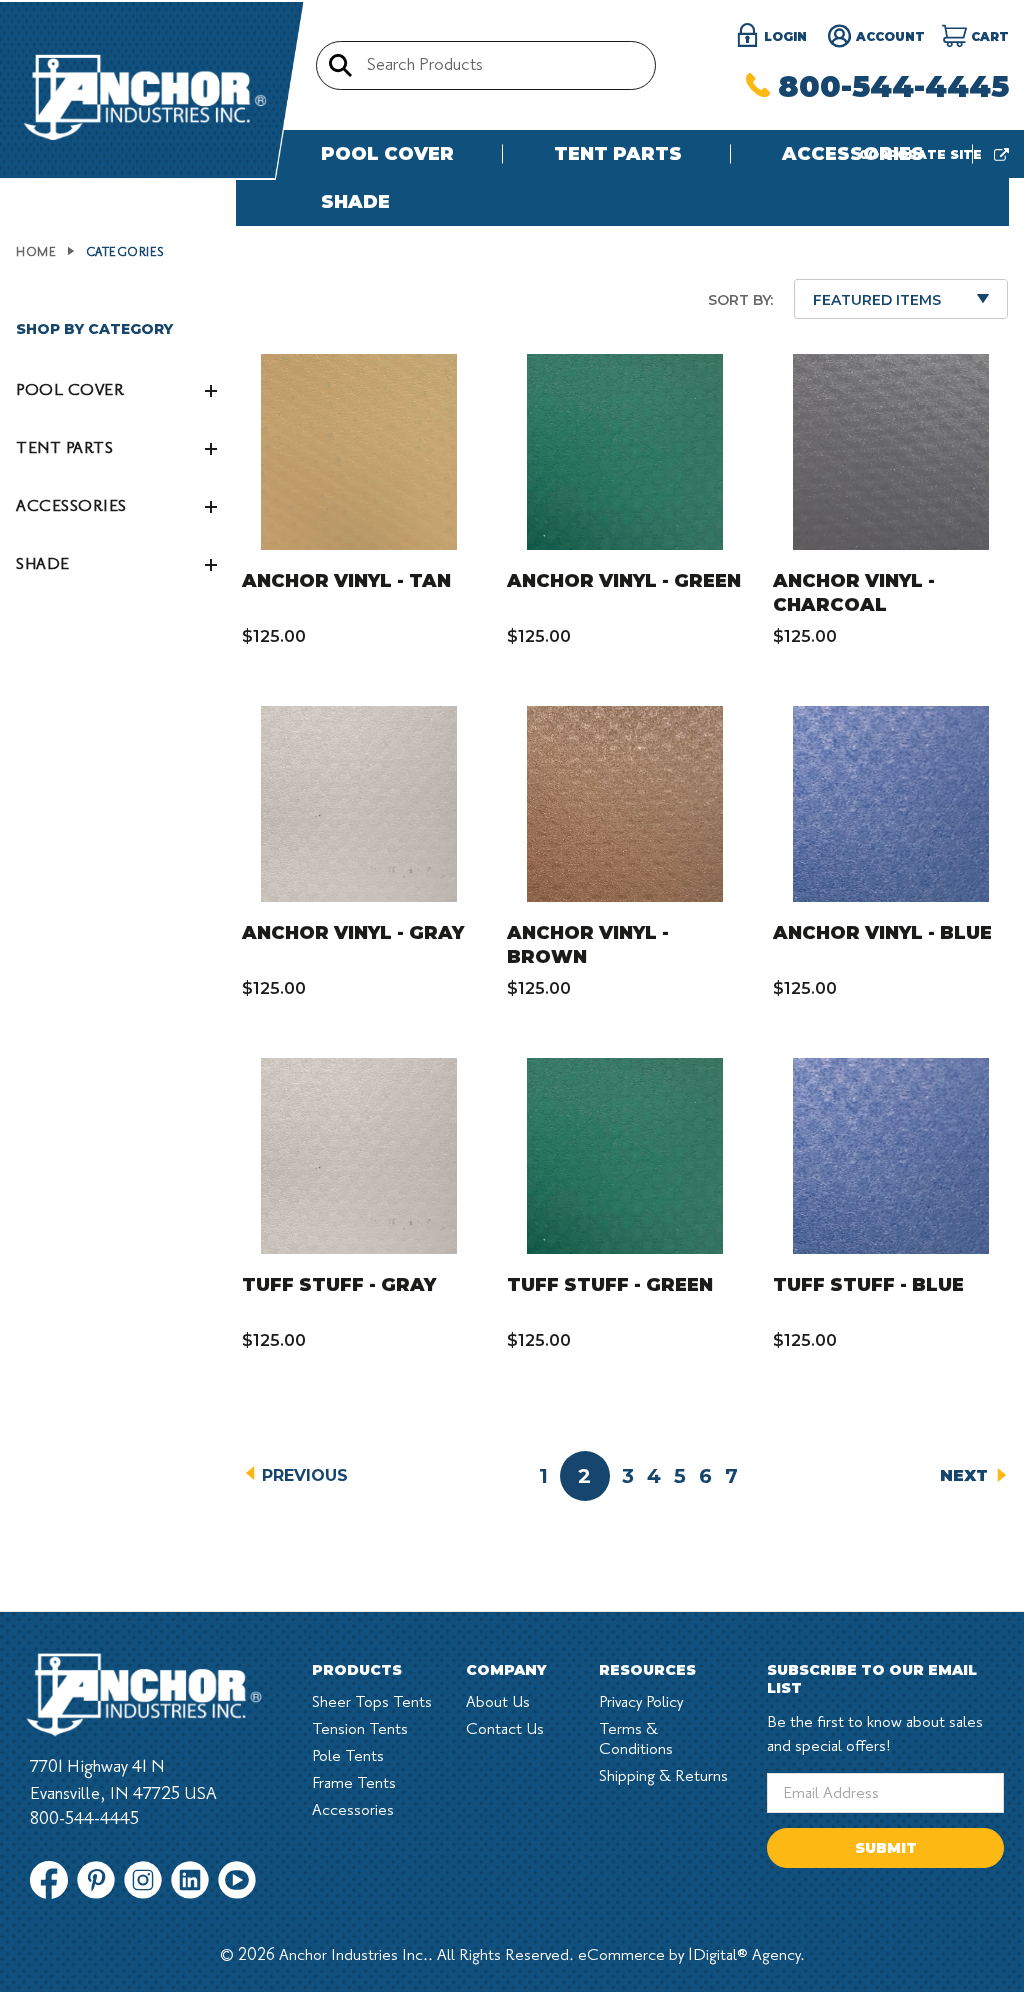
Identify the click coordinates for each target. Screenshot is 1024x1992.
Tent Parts (618, 154)
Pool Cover (387, 154)
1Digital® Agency (744, 1955)
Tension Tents (360, 1729)
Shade (355, 202)
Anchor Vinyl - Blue (882, 933)
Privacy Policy (641, 1702)
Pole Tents (348, 1756)
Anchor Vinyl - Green (624, 581)
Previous (302, 1475)
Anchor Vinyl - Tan (346, 581)
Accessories (853, 154)
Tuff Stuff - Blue (868, 1285)
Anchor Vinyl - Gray (353, 933)
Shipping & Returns (663, 1776)
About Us (498, 1702)
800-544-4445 (893, 86)
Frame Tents (354, 1783)
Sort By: (740, 300)
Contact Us (505, 1729)
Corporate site (922, 154)
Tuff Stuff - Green (610, 1285)
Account (888, 36)
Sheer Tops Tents (372, 1702)
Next (966, 1475)
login (783, 36)
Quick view (379, 451)
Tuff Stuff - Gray (339, 1285)
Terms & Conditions (636, 1739)
